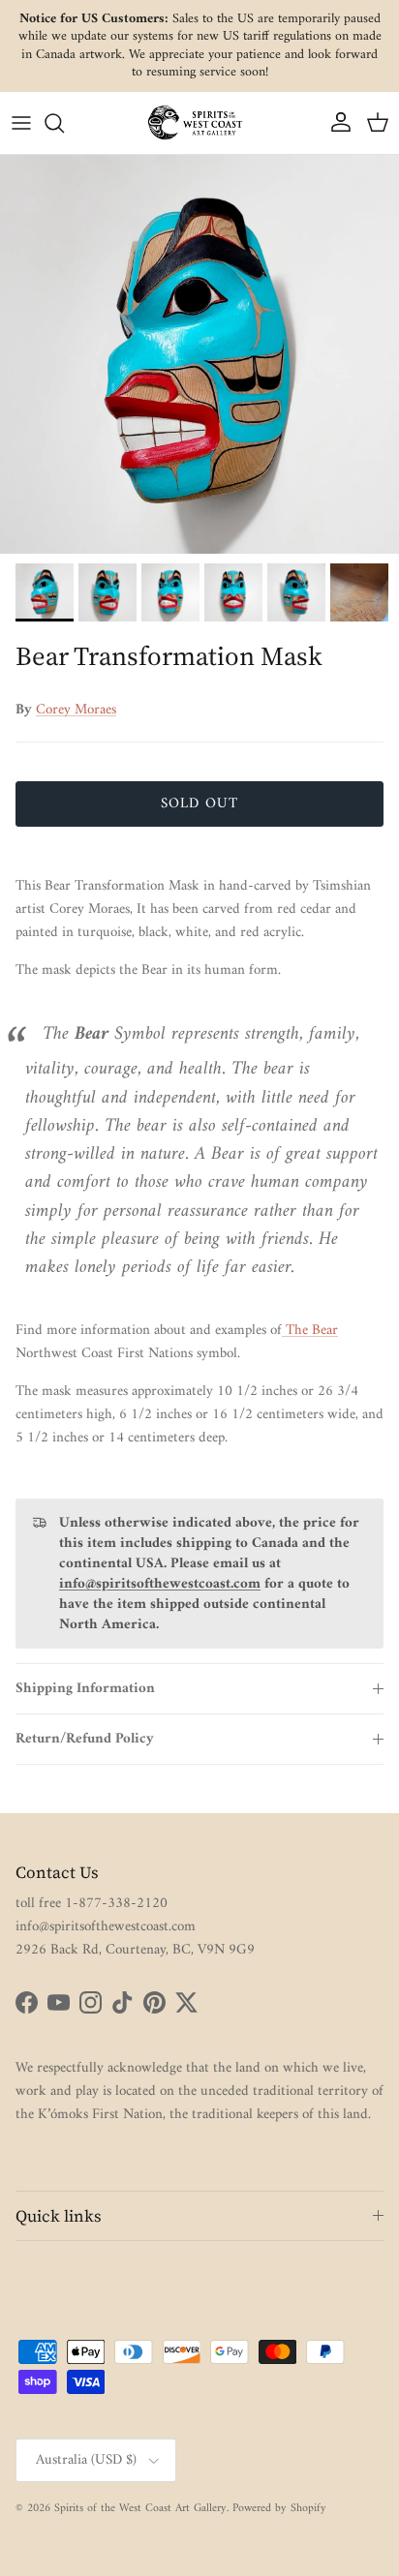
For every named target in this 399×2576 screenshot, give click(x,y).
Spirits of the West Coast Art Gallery (140, 2509)
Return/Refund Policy (85, 1739)
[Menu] (21, 123)
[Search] (64, 123)
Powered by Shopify (279, 2509)
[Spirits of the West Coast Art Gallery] (199, 122)
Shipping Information (85, 1689)
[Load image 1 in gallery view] (199, 354)
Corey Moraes (76, 710)
